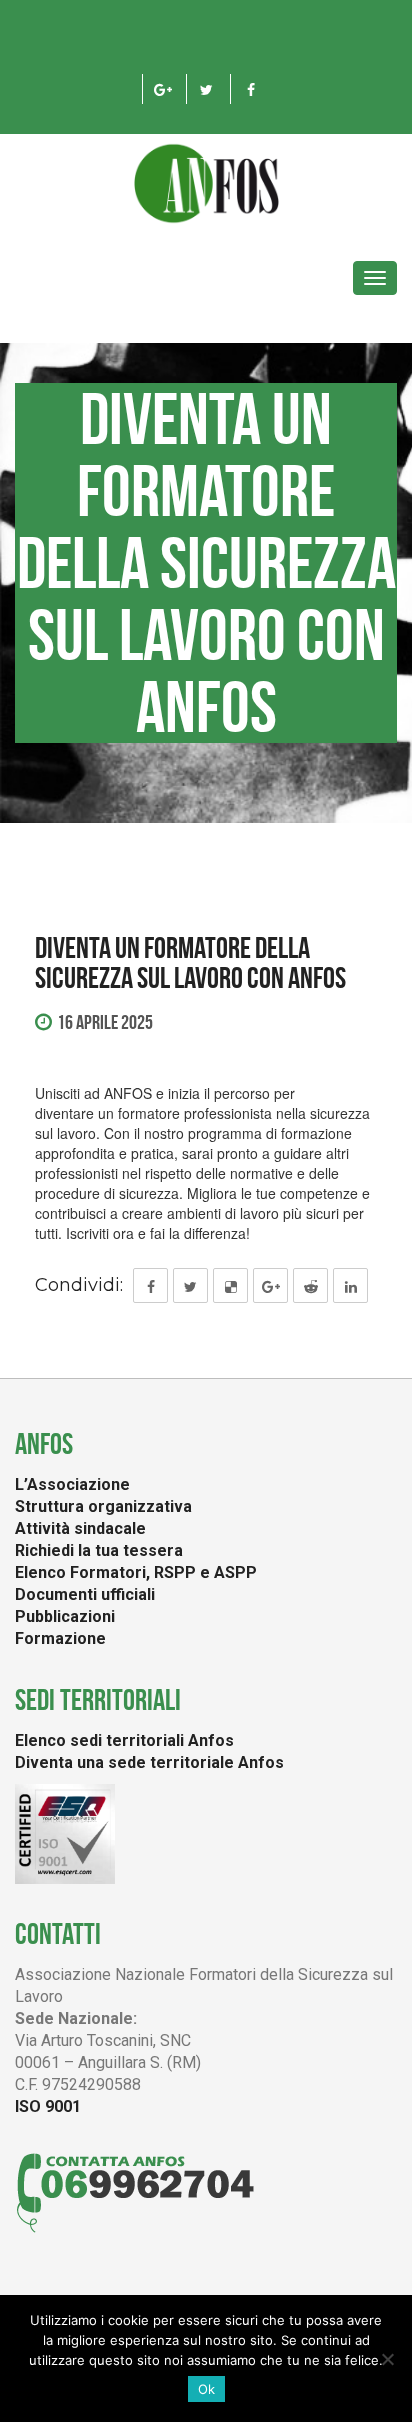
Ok (206, 2389)
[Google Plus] (162, 89)
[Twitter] (206, 89)
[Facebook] (250, 89)
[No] (387, 2359)
